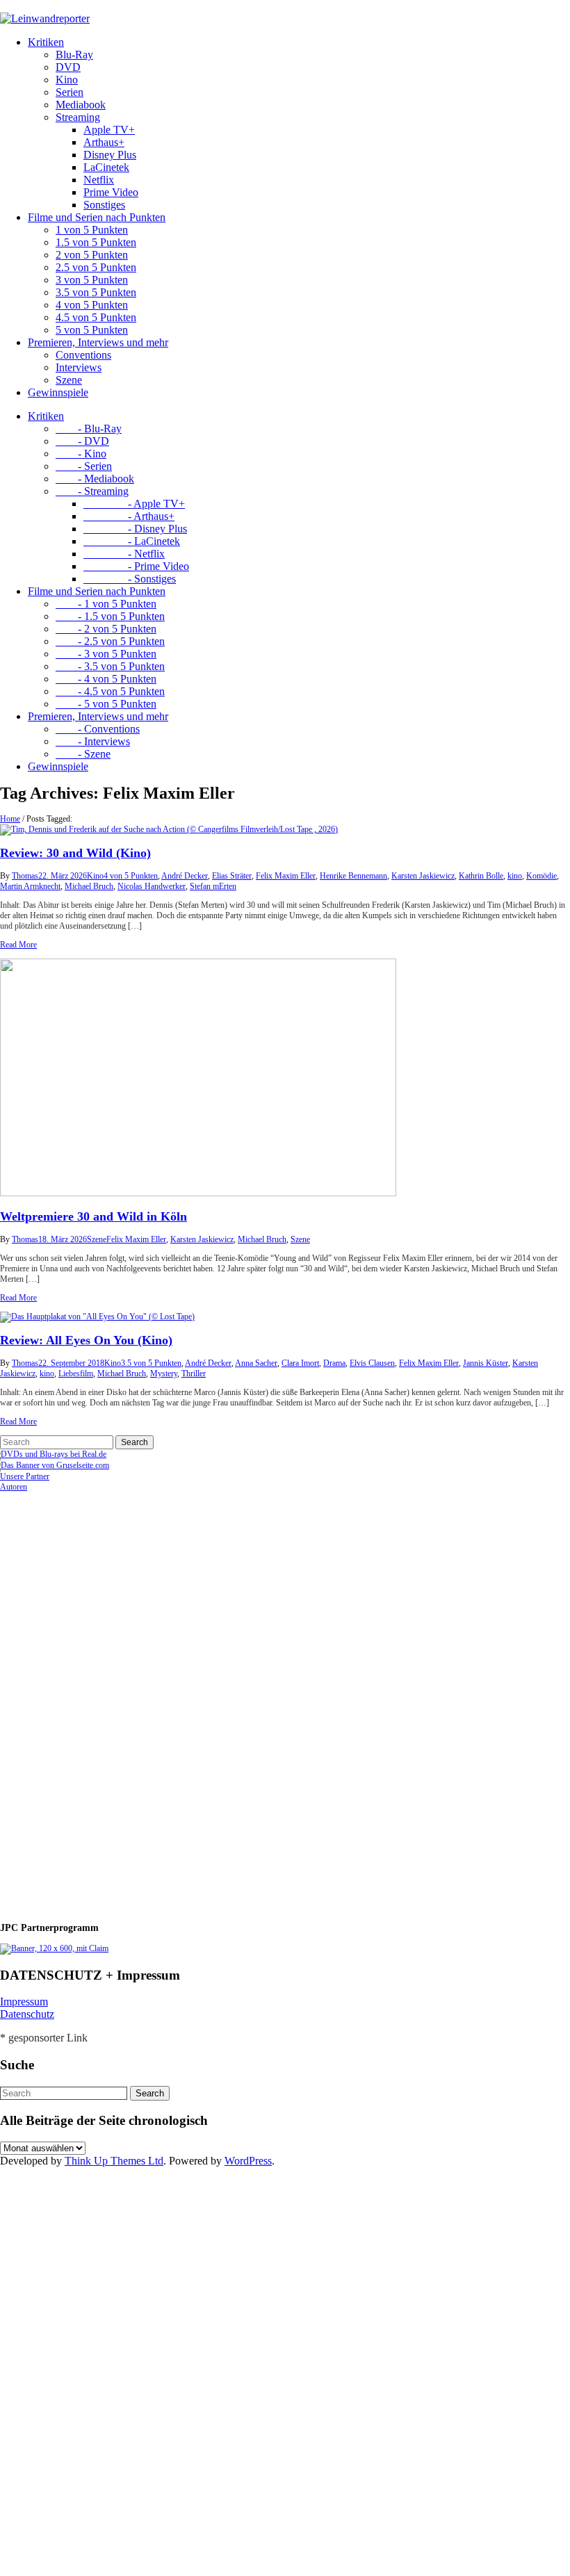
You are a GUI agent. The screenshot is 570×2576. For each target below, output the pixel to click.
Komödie (541, 876)
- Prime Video (136, 566)
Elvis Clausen (372, 1363)
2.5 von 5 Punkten (96, 267)
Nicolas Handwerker (152, 886)
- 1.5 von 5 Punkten (110, 616)
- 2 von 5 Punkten (106, 629)
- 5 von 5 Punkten (106, 704)
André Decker (185, 876)
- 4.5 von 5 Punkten (110, 691)
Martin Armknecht (30, 886)
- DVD (82, 441)
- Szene (83, 754)
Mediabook (81, 105)
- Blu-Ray (89, 429)
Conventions (83, 355)
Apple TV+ (109, 130)
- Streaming (92, 491)
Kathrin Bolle (481, 876)
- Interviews (93, 741)
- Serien (84, 466)
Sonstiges (104, 205)
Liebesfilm (76, 1373)
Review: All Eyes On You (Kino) (86, 1340)
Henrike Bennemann (353, 876)
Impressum (24, 2002)
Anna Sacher (256, 1363)
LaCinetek (106, 167)
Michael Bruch (89, 886)
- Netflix (124, 554)
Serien (70, 92)
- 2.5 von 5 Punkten (110, 641)
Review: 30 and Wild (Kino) (75, 853)
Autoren (14, 1487)
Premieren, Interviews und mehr (98, 342)
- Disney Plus (135, 529)
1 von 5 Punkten (92, 230)
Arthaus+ (104, 142)
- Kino (81, 454)
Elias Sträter (232, 876)
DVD (68, 67)
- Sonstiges (130, 579)
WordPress (248, 2161)
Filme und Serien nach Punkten (97, 217)
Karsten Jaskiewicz (423, 876)
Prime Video (111, 192)
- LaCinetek (132, 541)
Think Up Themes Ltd (114, 2161)
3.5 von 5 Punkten (96, 292)
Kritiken (46, 42)
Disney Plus (110, 155)
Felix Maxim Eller (286, 876)
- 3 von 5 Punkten (106, 654)
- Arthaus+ (129, 516)
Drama (334, 1363)
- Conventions (98, 729)
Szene (69, 380)
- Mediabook (95, 479)
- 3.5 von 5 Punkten (110, 666)
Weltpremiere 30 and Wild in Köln (93, 1216)
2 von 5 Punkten (92, 255)
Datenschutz (27, 2014)
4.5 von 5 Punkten (96, 317)
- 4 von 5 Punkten (106, 679)
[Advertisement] (90, 1701)
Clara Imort (300, 1363)
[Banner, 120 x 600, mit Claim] (54, 1948)
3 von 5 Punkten (92, 280)
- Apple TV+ (134, 504)
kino (515, 876)
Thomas (25, 876)
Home (10, 819)
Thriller (194, 1373)
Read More (18, 945)
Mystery (164, 1373)
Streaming (78, 117)
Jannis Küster (486, 1363)
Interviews (79, 367)
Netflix (99, 180)
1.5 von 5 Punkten (96, 242)
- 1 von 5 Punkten (106, 604)
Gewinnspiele (58, 392)
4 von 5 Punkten (92, 305)
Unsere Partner (25, 1476)
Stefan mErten (213, 886)
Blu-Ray (74, 55)
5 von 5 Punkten (92, 330)
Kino (67, 80)
